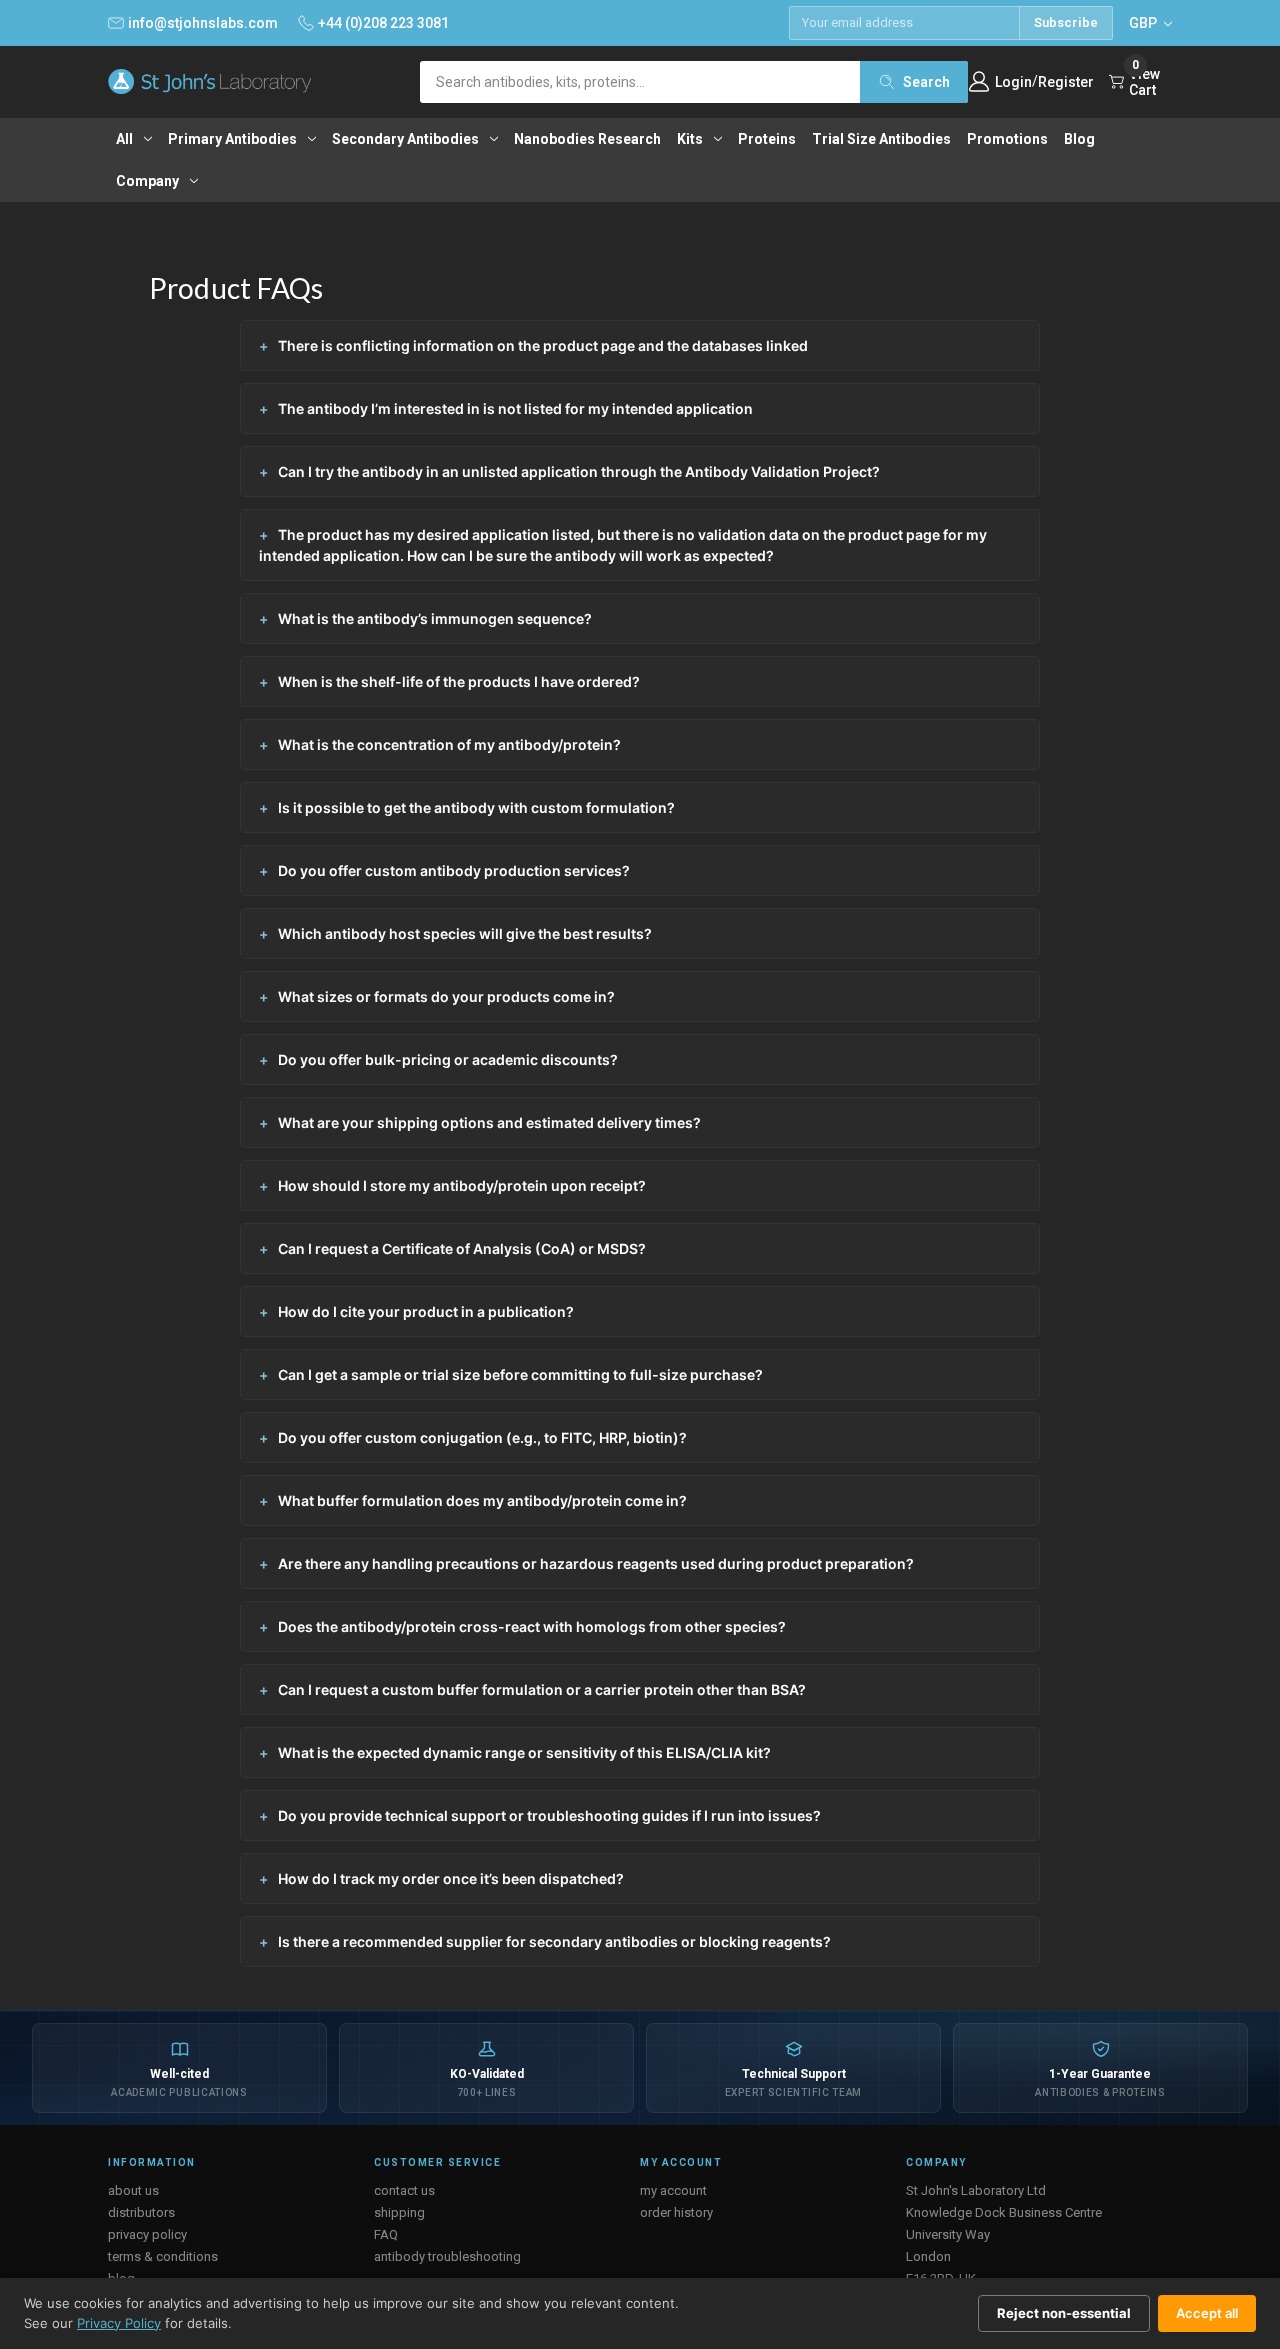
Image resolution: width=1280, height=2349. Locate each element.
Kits (690, 139)
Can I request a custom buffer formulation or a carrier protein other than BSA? (542, 1689)
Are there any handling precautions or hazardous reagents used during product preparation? (596, 1563)
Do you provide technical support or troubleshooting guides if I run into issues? (549, 1815)
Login (1013, 82)
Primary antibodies (232, 139)
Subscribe (1066, 22)
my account (673, 2190)
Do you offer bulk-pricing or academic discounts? (448, 1059)
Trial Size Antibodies (881, 139)
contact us (404, 2190)
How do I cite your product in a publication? (426, 1311)
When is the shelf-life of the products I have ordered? (459, 681)
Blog (1079, 139)
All (124, 139)
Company (147, 181)
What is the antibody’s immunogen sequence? (435, 618)
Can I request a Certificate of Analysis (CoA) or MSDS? (462, 1248)
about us (133, 2190)
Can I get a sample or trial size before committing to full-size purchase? (520, 1374)
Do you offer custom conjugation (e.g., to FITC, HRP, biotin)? (482, 1437)
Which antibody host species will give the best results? (465, 933)
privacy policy (147, 2234)
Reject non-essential (1064, 2313)
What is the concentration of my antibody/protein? (449, 744)
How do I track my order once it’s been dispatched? (451, 1878)
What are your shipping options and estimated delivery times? (489, 1122)
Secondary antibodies (405, 139)
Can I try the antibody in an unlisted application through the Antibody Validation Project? (579, 471)
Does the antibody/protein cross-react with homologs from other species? (532, 1626)
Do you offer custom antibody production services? (454, 870)
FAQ (386, 2234)
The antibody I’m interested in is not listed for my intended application (515, 408)
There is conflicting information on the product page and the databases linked (543, 345)
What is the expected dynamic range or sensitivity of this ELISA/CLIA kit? (524, 1752)
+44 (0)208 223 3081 (383, 23)
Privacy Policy (119, 2323)
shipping (399, 2212)
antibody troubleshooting (447, 2256)
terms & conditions (163, 2256)
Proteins (767, 139)
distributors (141, 2212)
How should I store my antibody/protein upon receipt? (462, 1185)
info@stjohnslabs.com (203, 23)
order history (676, 2212)
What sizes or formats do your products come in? (446, 996)
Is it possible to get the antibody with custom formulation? (476, 807)
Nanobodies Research (587, 139)
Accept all (1207, 2313)
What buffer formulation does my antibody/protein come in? (482, 1500)
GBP (1144, 23)
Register (1066, 82)
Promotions (1007, 139)
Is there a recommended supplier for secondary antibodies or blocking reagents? (554, 1941)
